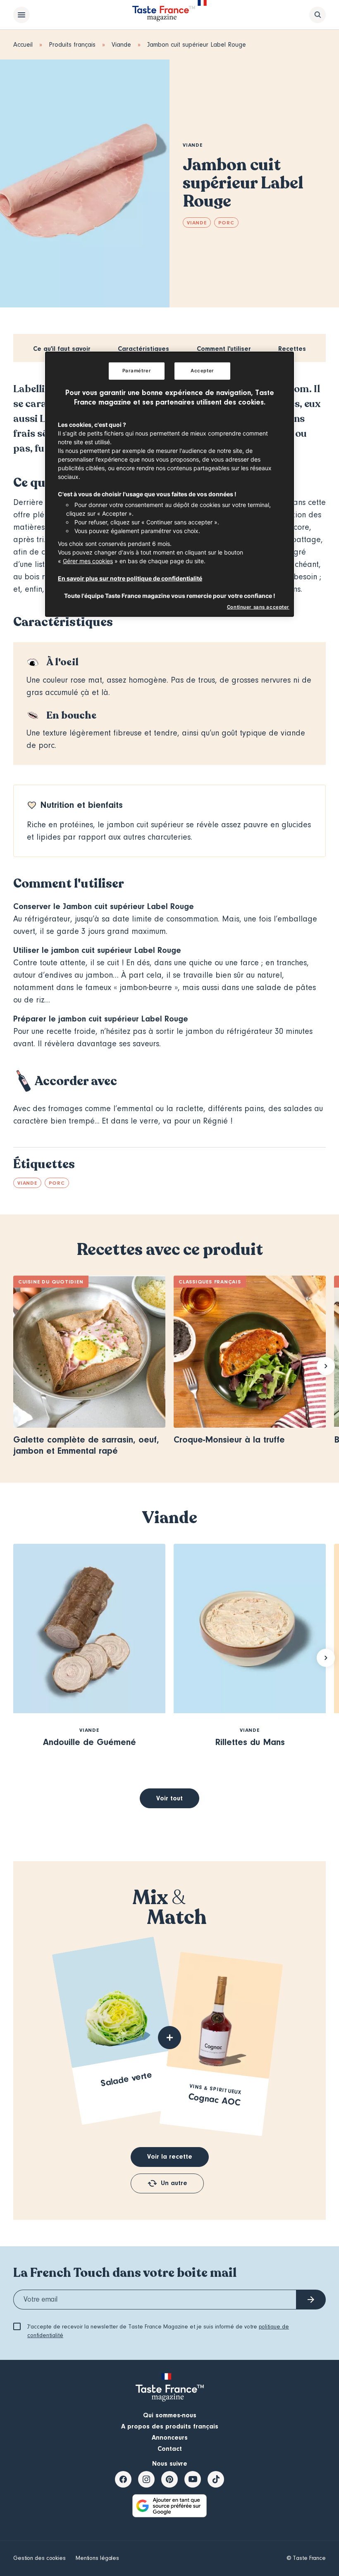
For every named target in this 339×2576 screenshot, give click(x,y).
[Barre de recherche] (318, 15)
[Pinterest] (169, 2479)
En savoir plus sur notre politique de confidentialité (130, 578)
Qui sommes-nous (170, 2415)
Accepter (202, 371)
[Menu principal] (21, 15)
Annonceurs (170, 2438)
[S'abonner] (311, 2300)
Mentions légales (97, 2558)
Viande (121, 45)
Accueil (23, 45)
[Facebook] (123, 2479)
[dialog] (169, 484)
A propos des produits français (170, 2426)
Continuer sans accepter (258, 607)
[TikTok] (216, 2479)
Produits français (72, 45)
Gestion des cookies (39, 2558)
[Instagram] (146, 2479)
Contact (170, 2449)
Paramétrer (137, 371)
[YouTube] (193, 2479)
